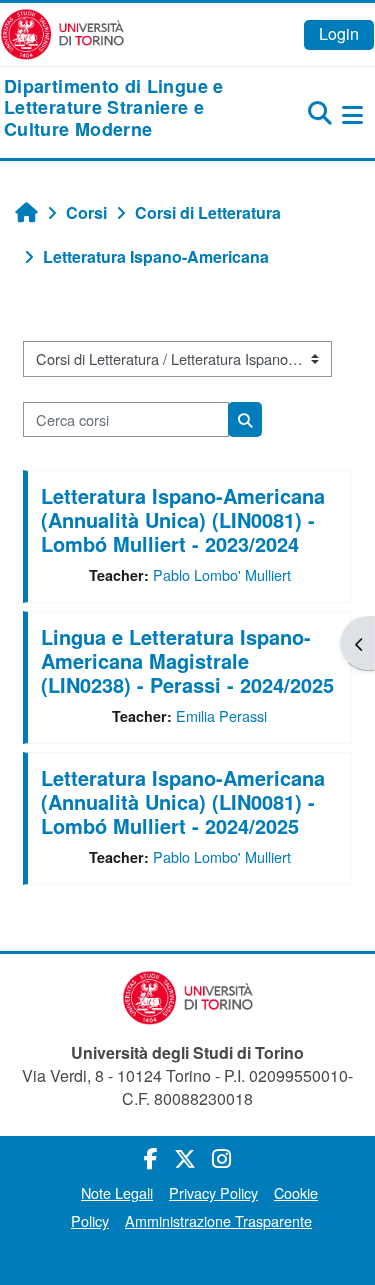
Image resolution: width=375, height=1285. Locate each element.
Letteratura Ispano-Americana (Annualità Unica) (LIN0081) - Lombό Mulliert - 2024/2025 (183, 801)
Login (339, 33)
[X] (185, 1157)
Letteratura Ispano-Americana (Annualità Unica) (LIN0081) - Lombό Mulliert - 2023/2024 (183, 519)
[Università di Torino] (62, 32)
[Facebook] (151, 1157)
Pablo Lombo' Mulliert (222, 574)
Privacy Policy (213, 1192)
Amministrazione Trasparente (218, 1220)
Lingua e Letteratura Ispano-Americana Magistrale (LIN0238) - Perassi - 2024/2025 (187, 660)
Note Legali (117, 1192)
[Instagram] (221, 1157)
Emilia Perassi (221, 715)
